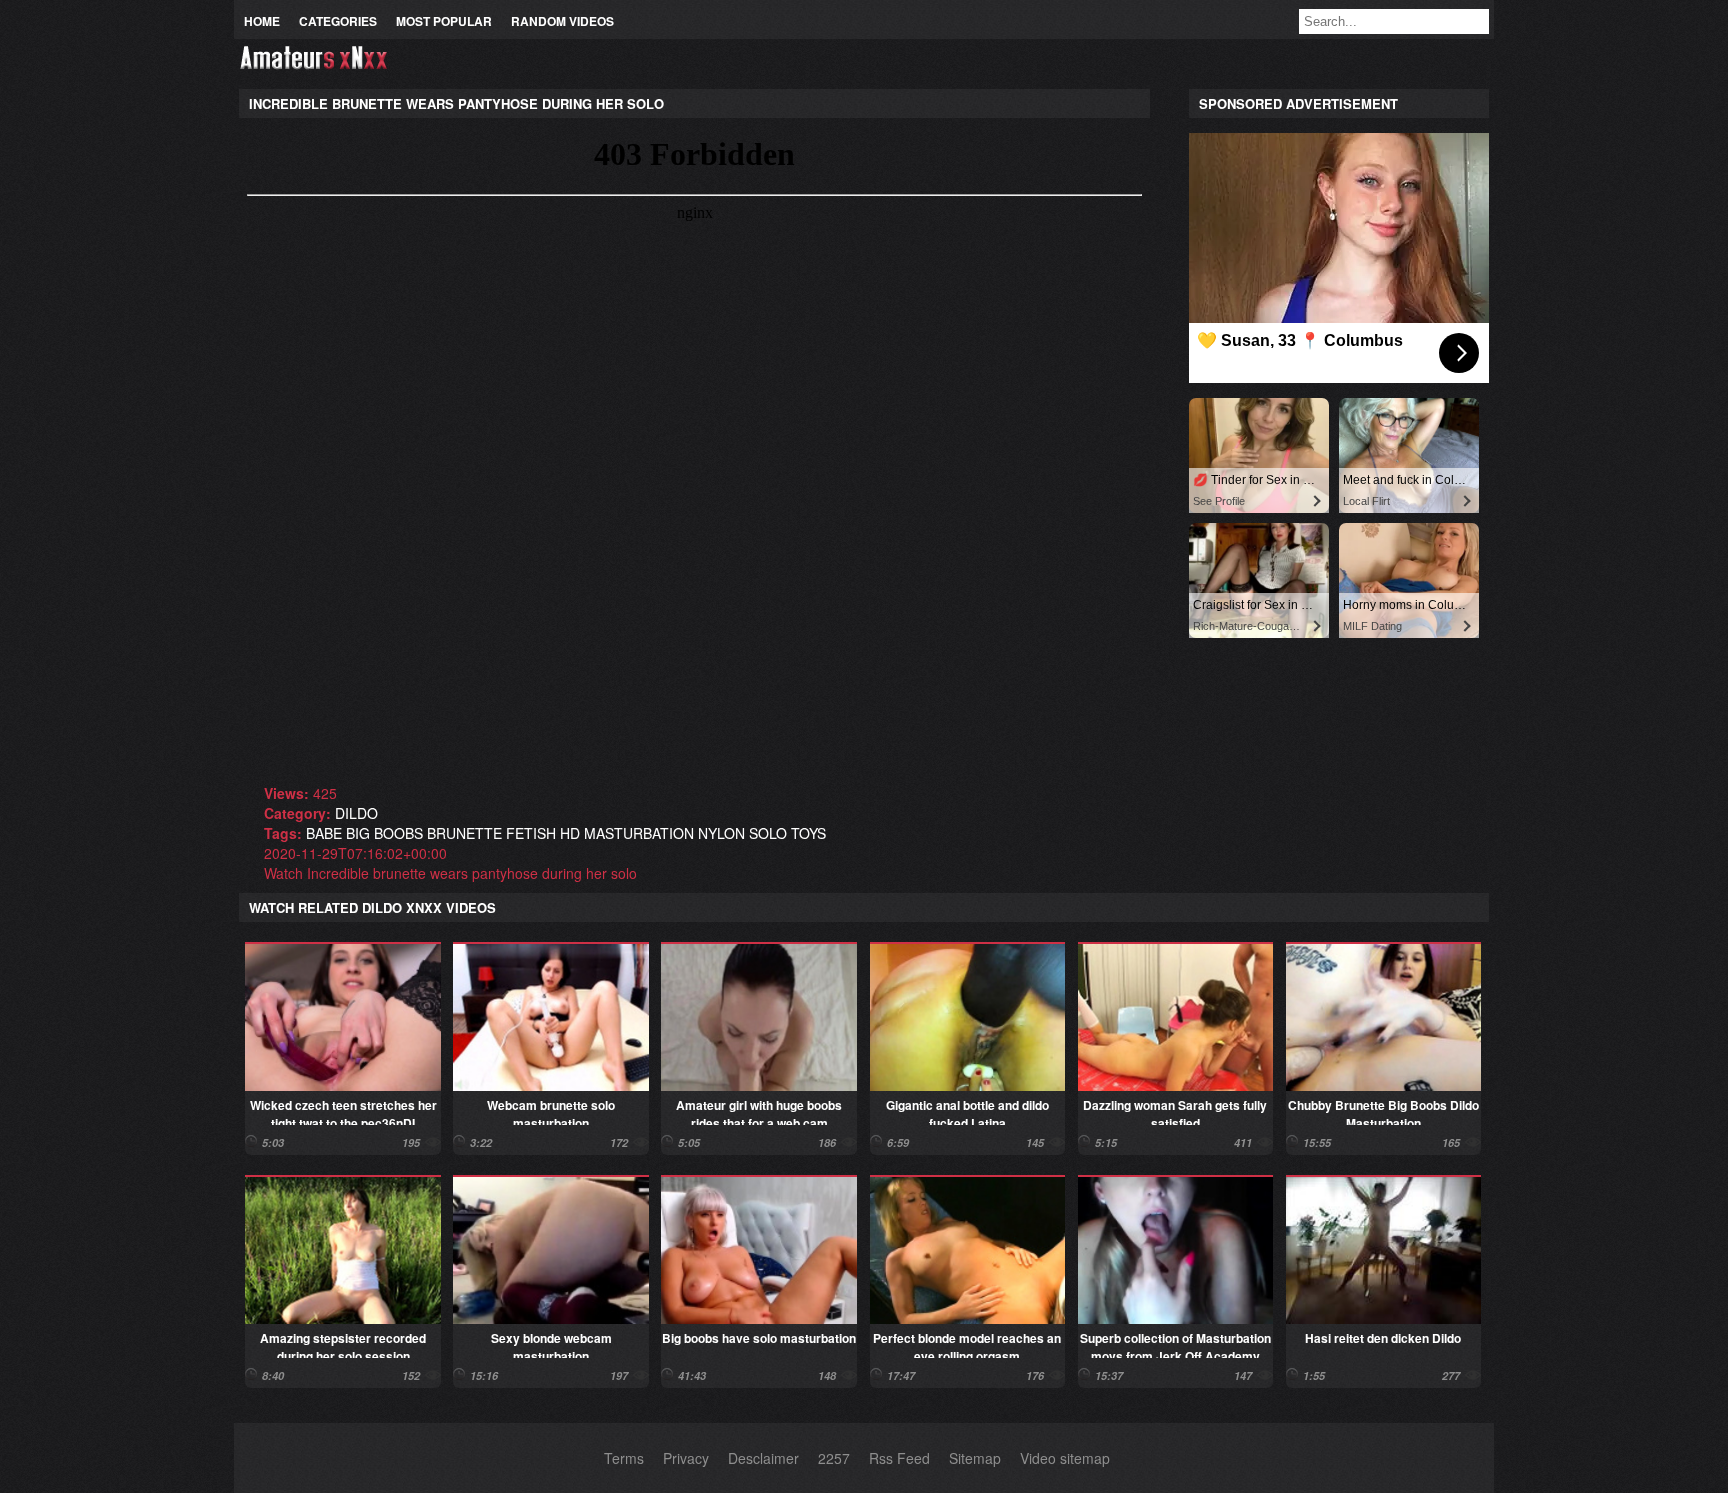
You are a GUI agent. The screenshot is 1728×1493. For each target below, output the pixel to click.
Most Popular (444, 21)
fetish (531, 833)
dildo (356, 813)
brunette (464, 833)
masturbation (639, 833)
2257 (834, 1458)
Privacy (686, 1458)
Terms (624, 1458)
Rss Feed (899, 1458)
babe (324, 833)
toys (808, 833)
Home (262, 21)
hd (570, 833)
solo (768, 833)
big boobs (384, 833)
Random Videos (562, 21)
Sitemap (975, 1458)
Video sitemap (1065, 1458)
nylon (721, 833)
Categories (338, 21)
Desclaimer (763, 1458)
